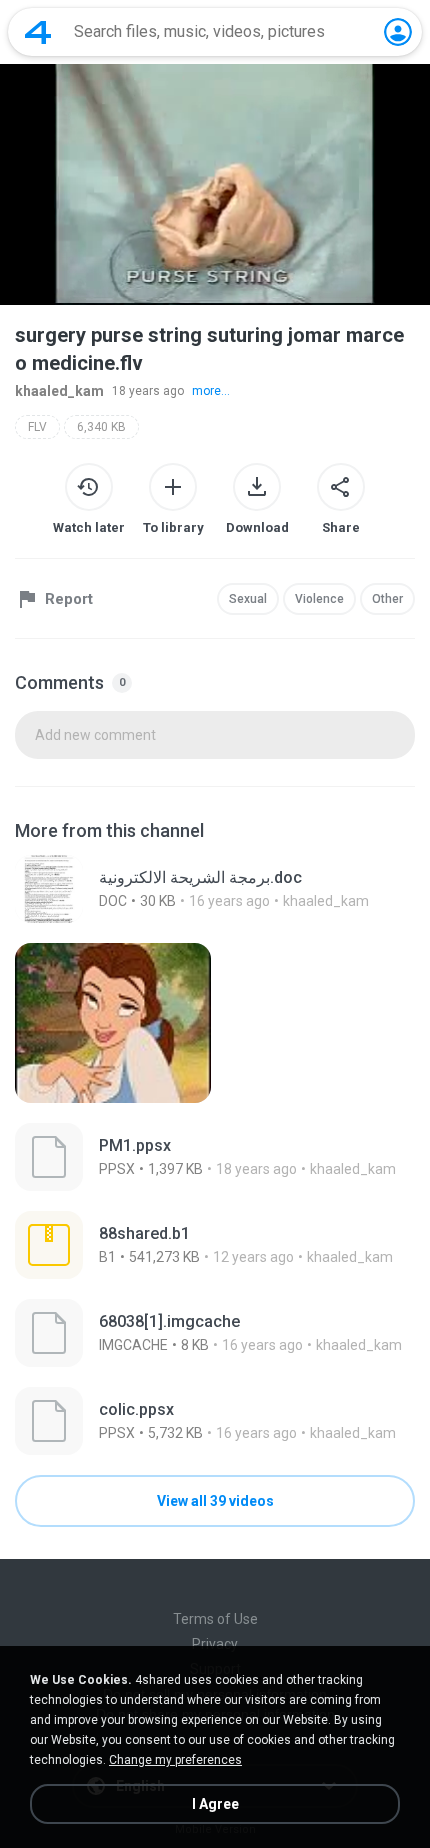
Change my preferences (175, 1760)
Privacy (215, 1644)
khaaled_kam (59, 391)
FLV (37, 427)
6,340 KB (101, 427)
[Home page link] (38, 32)
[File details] (215, 889)
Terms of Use (215, 1619)
